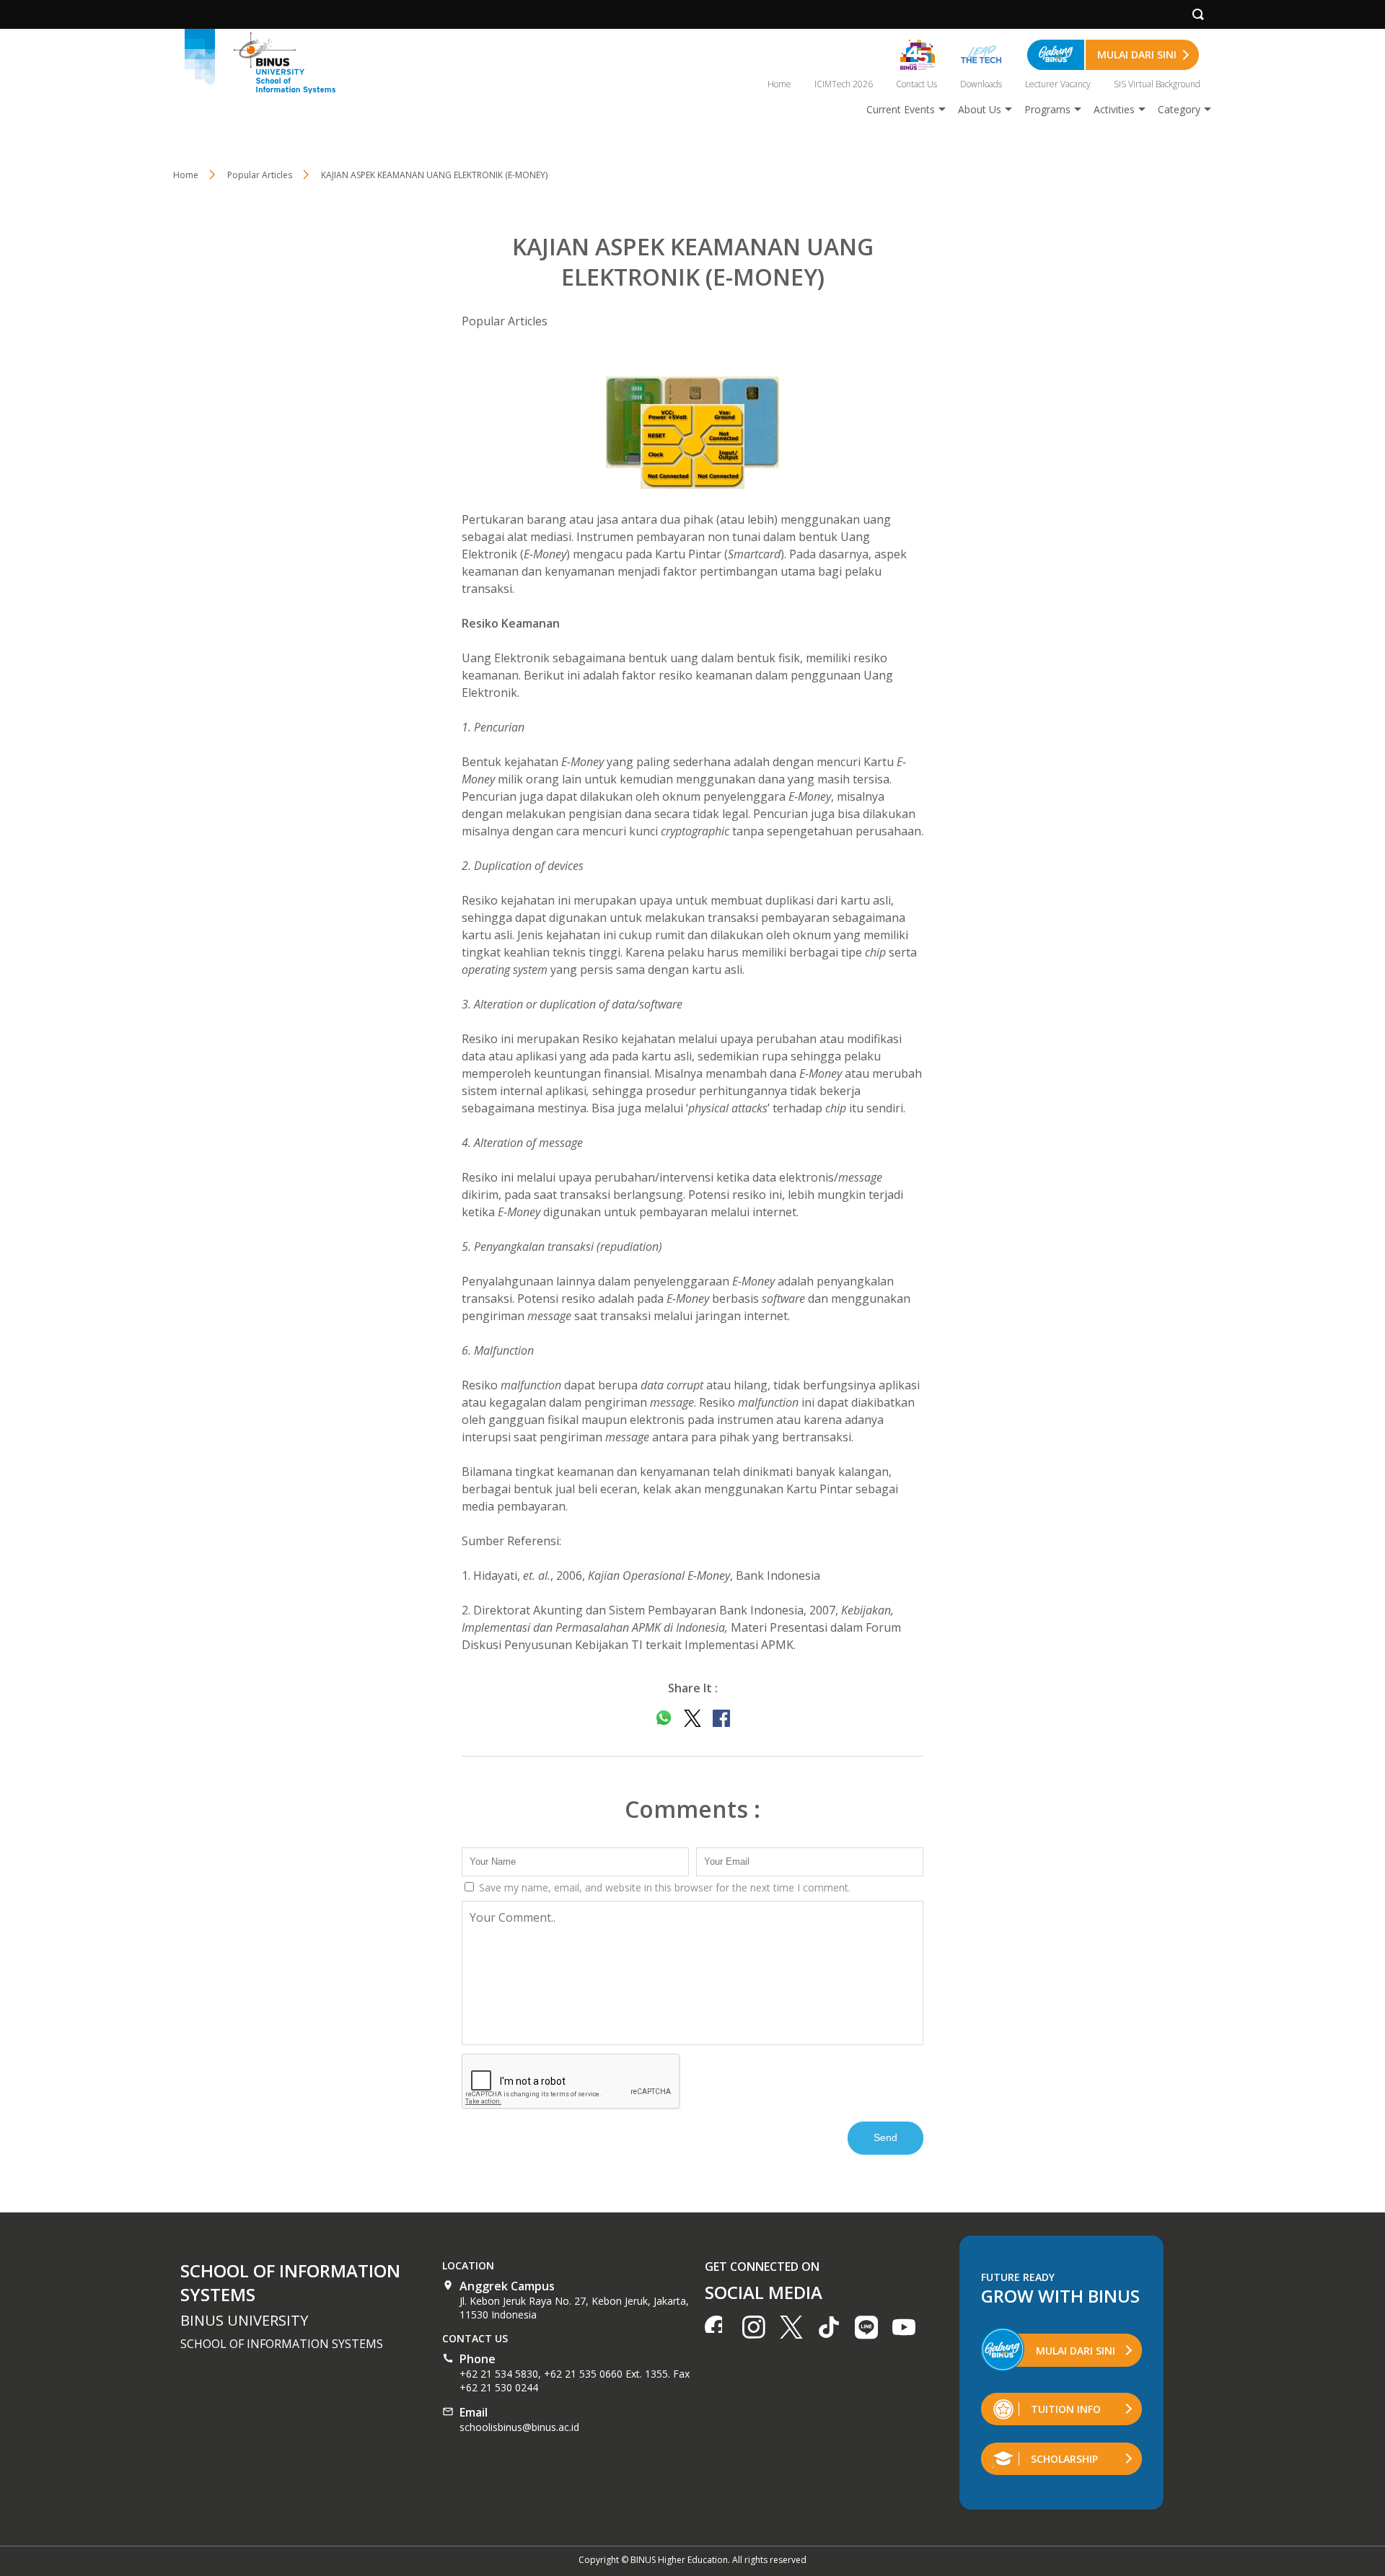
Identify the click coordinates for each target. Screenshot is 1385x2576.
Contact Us (916, 84)
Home (779, 84)
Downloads (981, 84)
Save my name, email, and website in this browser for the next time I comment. (663, 1887)
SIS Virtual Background (1157, 84)
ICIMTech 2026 (844, 84)
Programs (1047, 109)
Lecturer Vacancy (1058, 84)
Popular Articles (505, 321)
